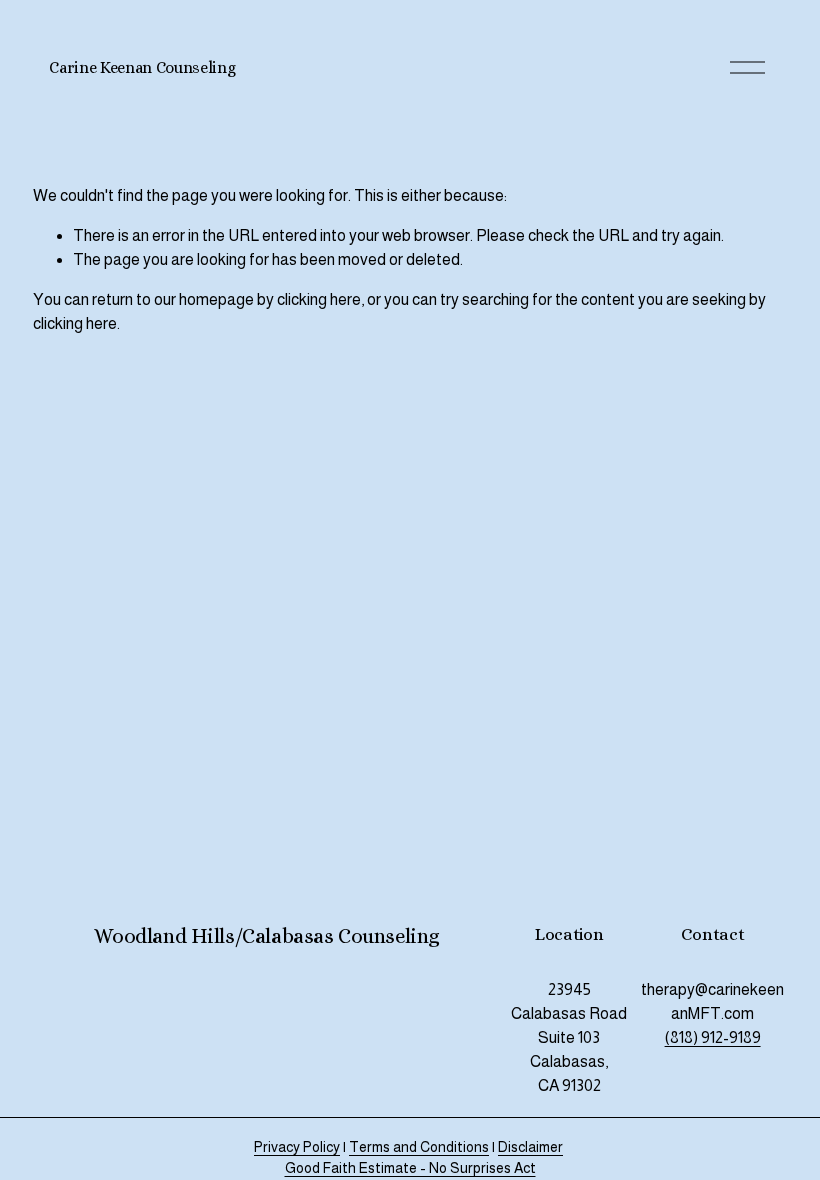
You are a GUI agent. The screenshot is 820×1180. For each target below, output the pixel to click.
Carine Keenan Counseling (142, 67)
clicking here (319, 299)
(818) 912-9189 (713, 1037)
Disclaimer (530, 1147)
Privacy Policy (297, 1147)
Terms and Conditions (419, 1147)
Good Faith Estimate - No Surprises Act (410, 1168)
